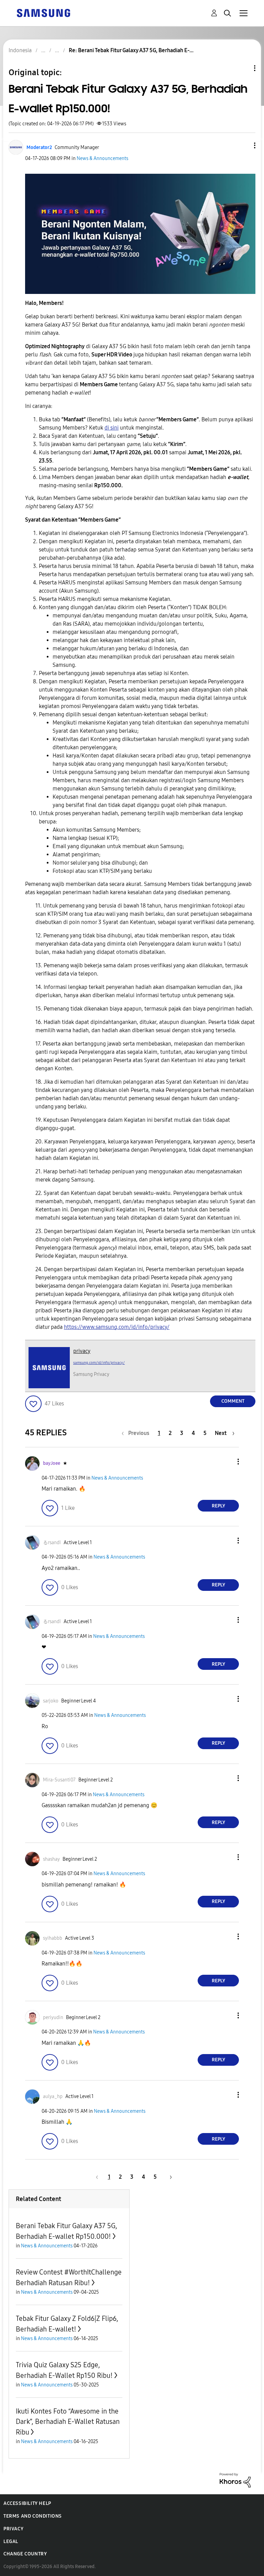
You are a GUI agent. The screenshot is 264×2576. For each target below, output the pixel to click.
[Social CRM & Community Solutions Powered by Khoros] (235, 2480)
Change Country (25, 2554)
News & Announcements (102, 158)
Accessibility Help (27, 2503)
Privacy (13, 2529)
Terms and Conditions (33, 2516)
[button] (243, 145)
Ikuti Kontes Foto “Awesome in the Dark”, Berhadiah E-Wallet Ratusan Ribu (68, 2422)
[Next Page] (168, 2177)
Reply (218, 1506)
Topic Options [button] (243, 68)
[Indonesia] (43, 13)
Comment (233, 1401)
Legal (11, 2541)
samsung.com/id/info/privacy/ (99, 1363)
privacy (82, 1351)
